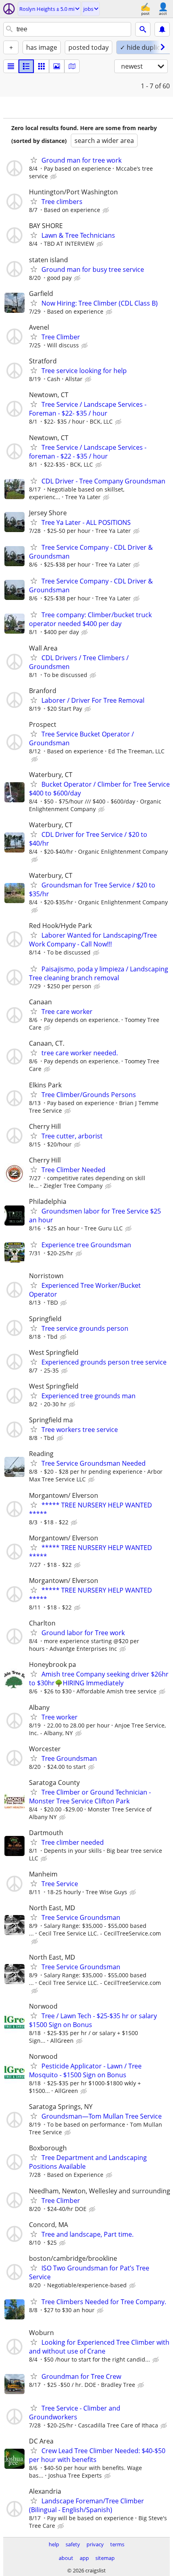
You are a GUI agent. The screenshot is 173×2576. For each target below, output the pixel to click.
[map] (72, 66)
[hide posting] (54, 177)
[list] (11, 66)
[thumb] (26, 66)
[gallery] (57, 66)
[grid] (41, 66)
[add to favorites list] (34, 160)
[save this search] (162, 29)
